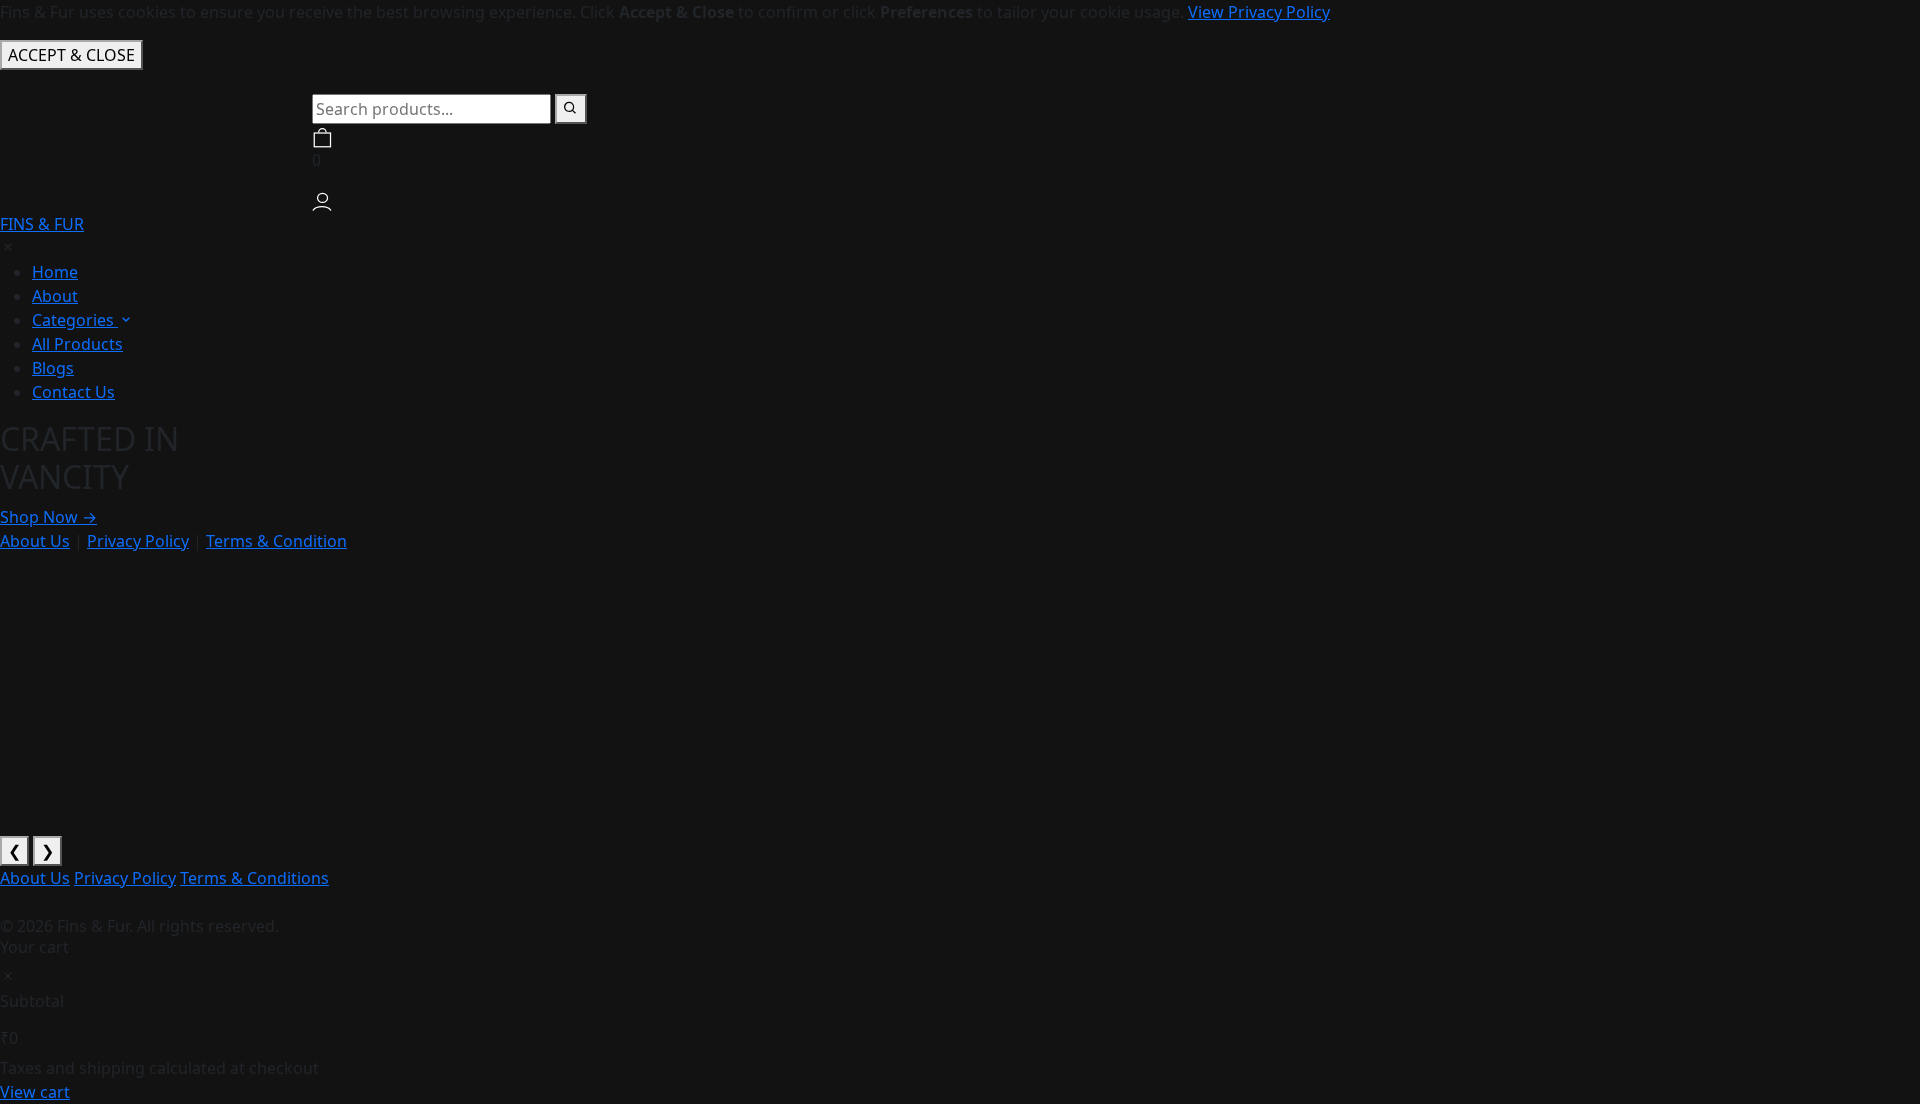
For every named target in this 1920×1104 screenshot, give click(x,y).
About (55, 296)
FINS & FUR (42, 224)
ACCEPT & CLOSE (71, 55)
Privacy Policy (138, 541)
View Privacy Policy (1259, 12)
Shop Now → (48, 517)
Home (55, 272)
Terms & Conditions (254, 878)
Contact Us (73, 392)
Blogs (53, 368)
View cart (35, 1092)
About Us (35, 541)
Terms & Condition (276, 541)
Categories (75, 320)
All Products (77, 344)
